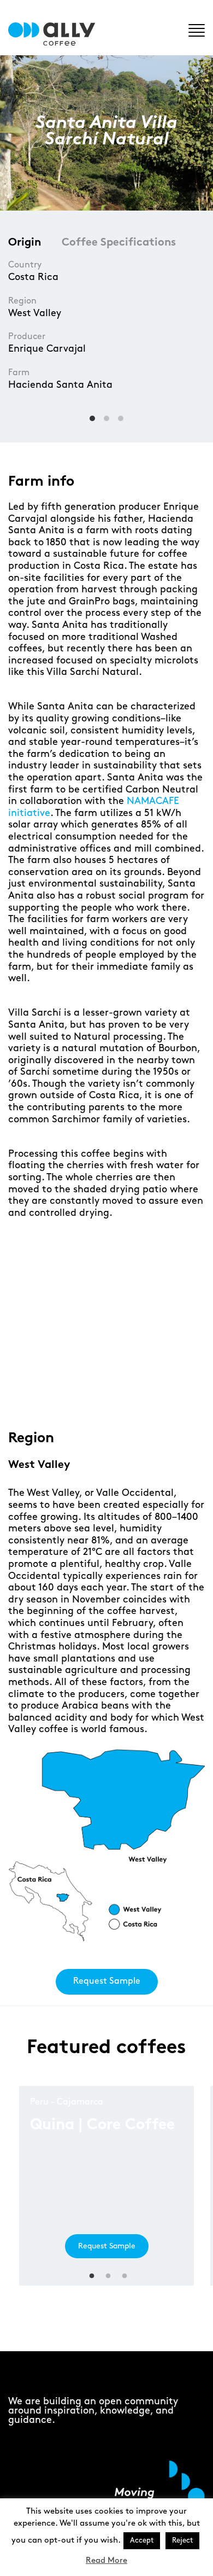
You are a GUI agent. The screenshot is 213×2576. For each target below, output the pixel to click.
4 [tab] (124, 1395)
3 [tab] (108, 1395)
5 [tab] (141, 1395)
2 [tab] (91, 1395)
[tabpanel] (106, 1315)
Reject (182, 2540)
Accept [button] (142, 2540)
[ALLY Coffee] (56, 34)
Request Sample (107, 1981)
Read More (106, 2561)
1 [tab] (75, 1395)
